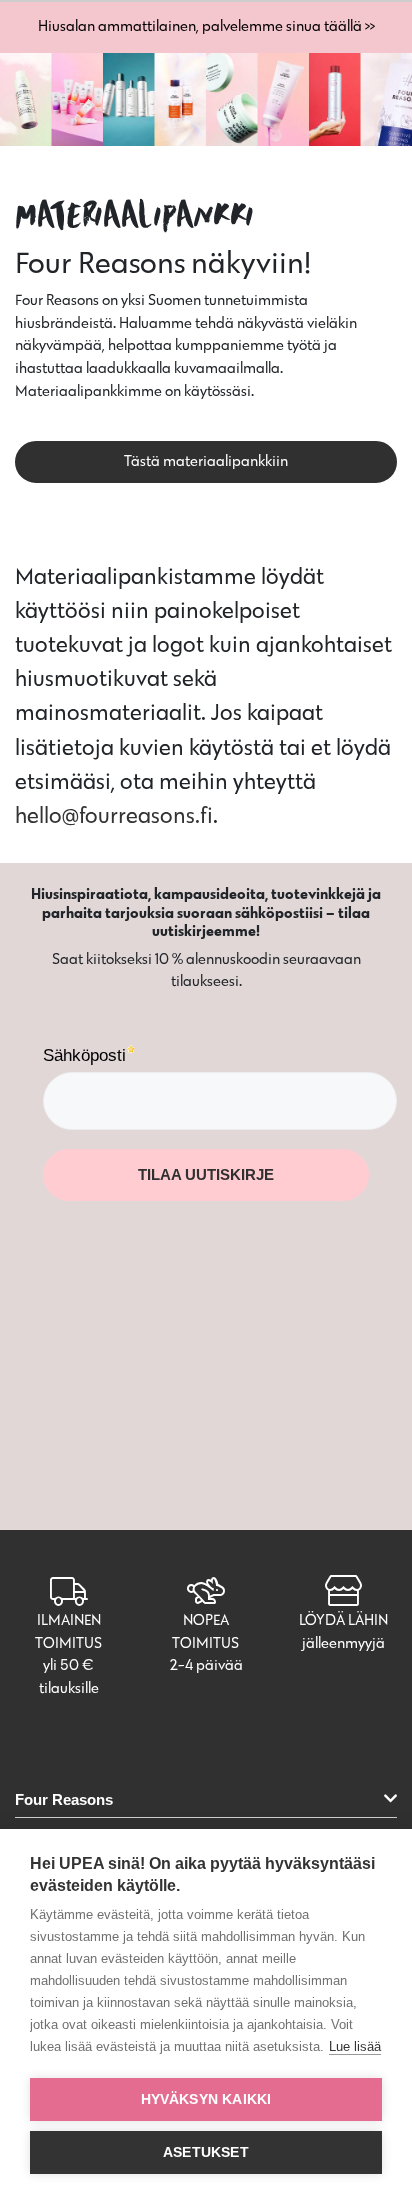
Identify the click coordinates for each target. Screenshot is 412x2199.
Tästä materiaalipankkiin (206, 460)
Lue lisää (355, 2046)
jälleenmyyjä (343, 1642)
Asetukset (206, 2152)
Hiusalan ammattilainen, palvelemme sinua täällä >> (206, 25)
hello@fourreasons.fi (114, 815)
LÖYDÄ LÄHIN (343, 1619)
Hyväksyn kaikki (206, 2099)
